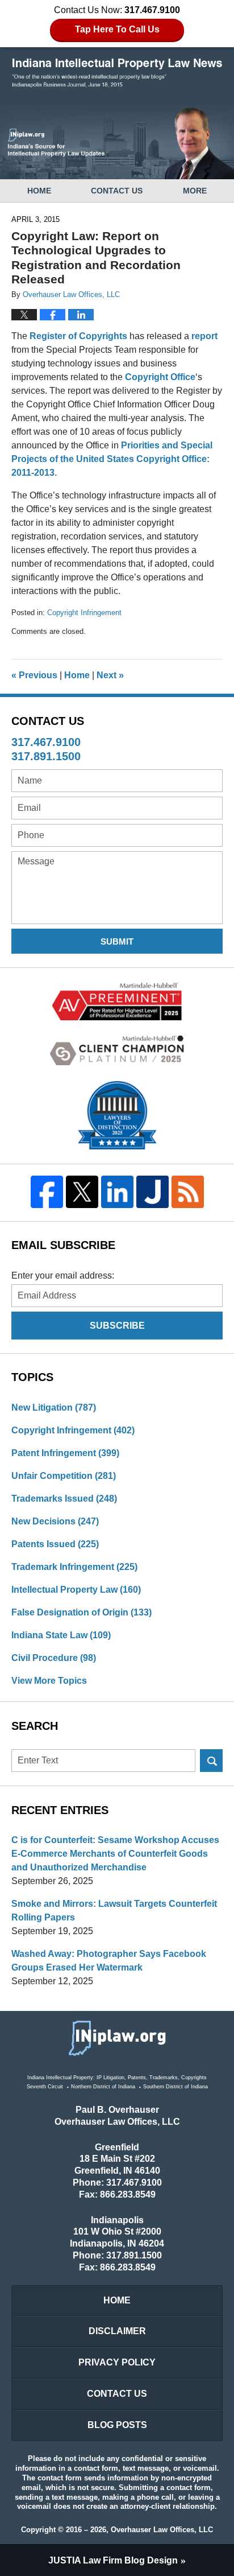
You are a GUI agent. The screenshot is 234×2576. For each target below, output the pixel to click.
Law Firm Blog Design (113, 2560)
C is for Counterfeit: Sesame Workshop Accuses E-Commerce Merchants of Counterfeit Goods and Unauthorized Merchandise (115, 1854)
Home (39, 191)
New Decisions (55, 1521)
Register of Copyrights (78, 336)
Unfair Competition (64, 1476)
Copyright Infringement (84, 613)
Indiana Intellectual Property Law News (117, 73)
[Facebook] (47, 1192)
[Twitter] (82, 1192)
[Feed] (187, 1192)
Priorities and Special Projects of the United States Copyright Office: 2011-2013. (112, 459)
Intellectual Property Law (76, 1590)
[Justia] (152, 1192)
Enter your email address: (63, 1275)
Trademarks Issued (64, 1499)
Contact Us (117, 191)
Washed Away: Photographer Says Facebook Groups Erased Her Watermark (109, 1961)
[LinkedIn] (117, 1192)
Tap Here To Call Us (117, 29)
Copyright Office (160, 377)
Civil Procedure (54, 1658)
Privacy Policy (117, 2362)
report (204, 336)
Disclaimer (117, 2331)
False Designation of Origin (82, 1612)
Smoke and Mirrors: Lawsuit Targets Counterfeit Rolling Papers (114, 1911)
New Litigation (54, 1407)
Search (211, 1761)
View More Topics (49, 1681)
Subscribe (117, 1326)
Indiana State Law (61, 1635)
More (195, 191)
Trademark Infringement (74, 1567)
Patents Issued (55, 1544)
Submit (117, 941)
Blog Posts (117, 2425)
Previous (34, 675)
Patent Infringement (65, 1453)
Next (110, 675)
